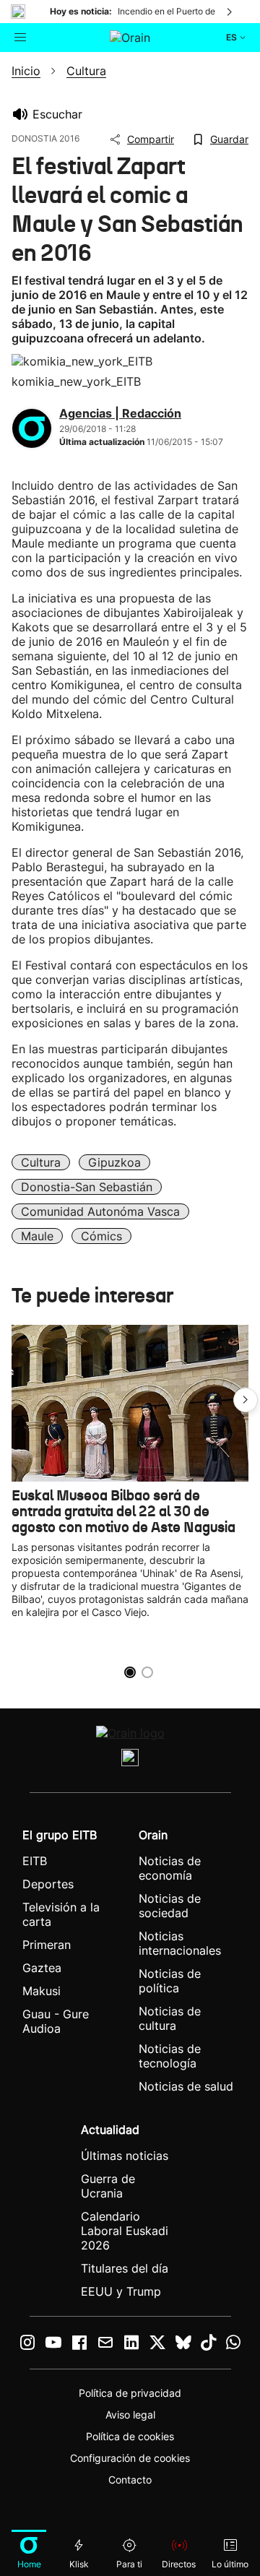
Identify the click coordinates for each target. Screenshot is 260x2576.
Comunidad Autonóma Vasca (100, 1211)
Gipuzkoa (114, 1162)
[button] (246, 1400)
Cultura (41, 1162)
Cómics (101, 1236)
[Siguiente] (230, 12)
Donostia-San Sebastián (87, 1187)
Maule (37, 1236)
